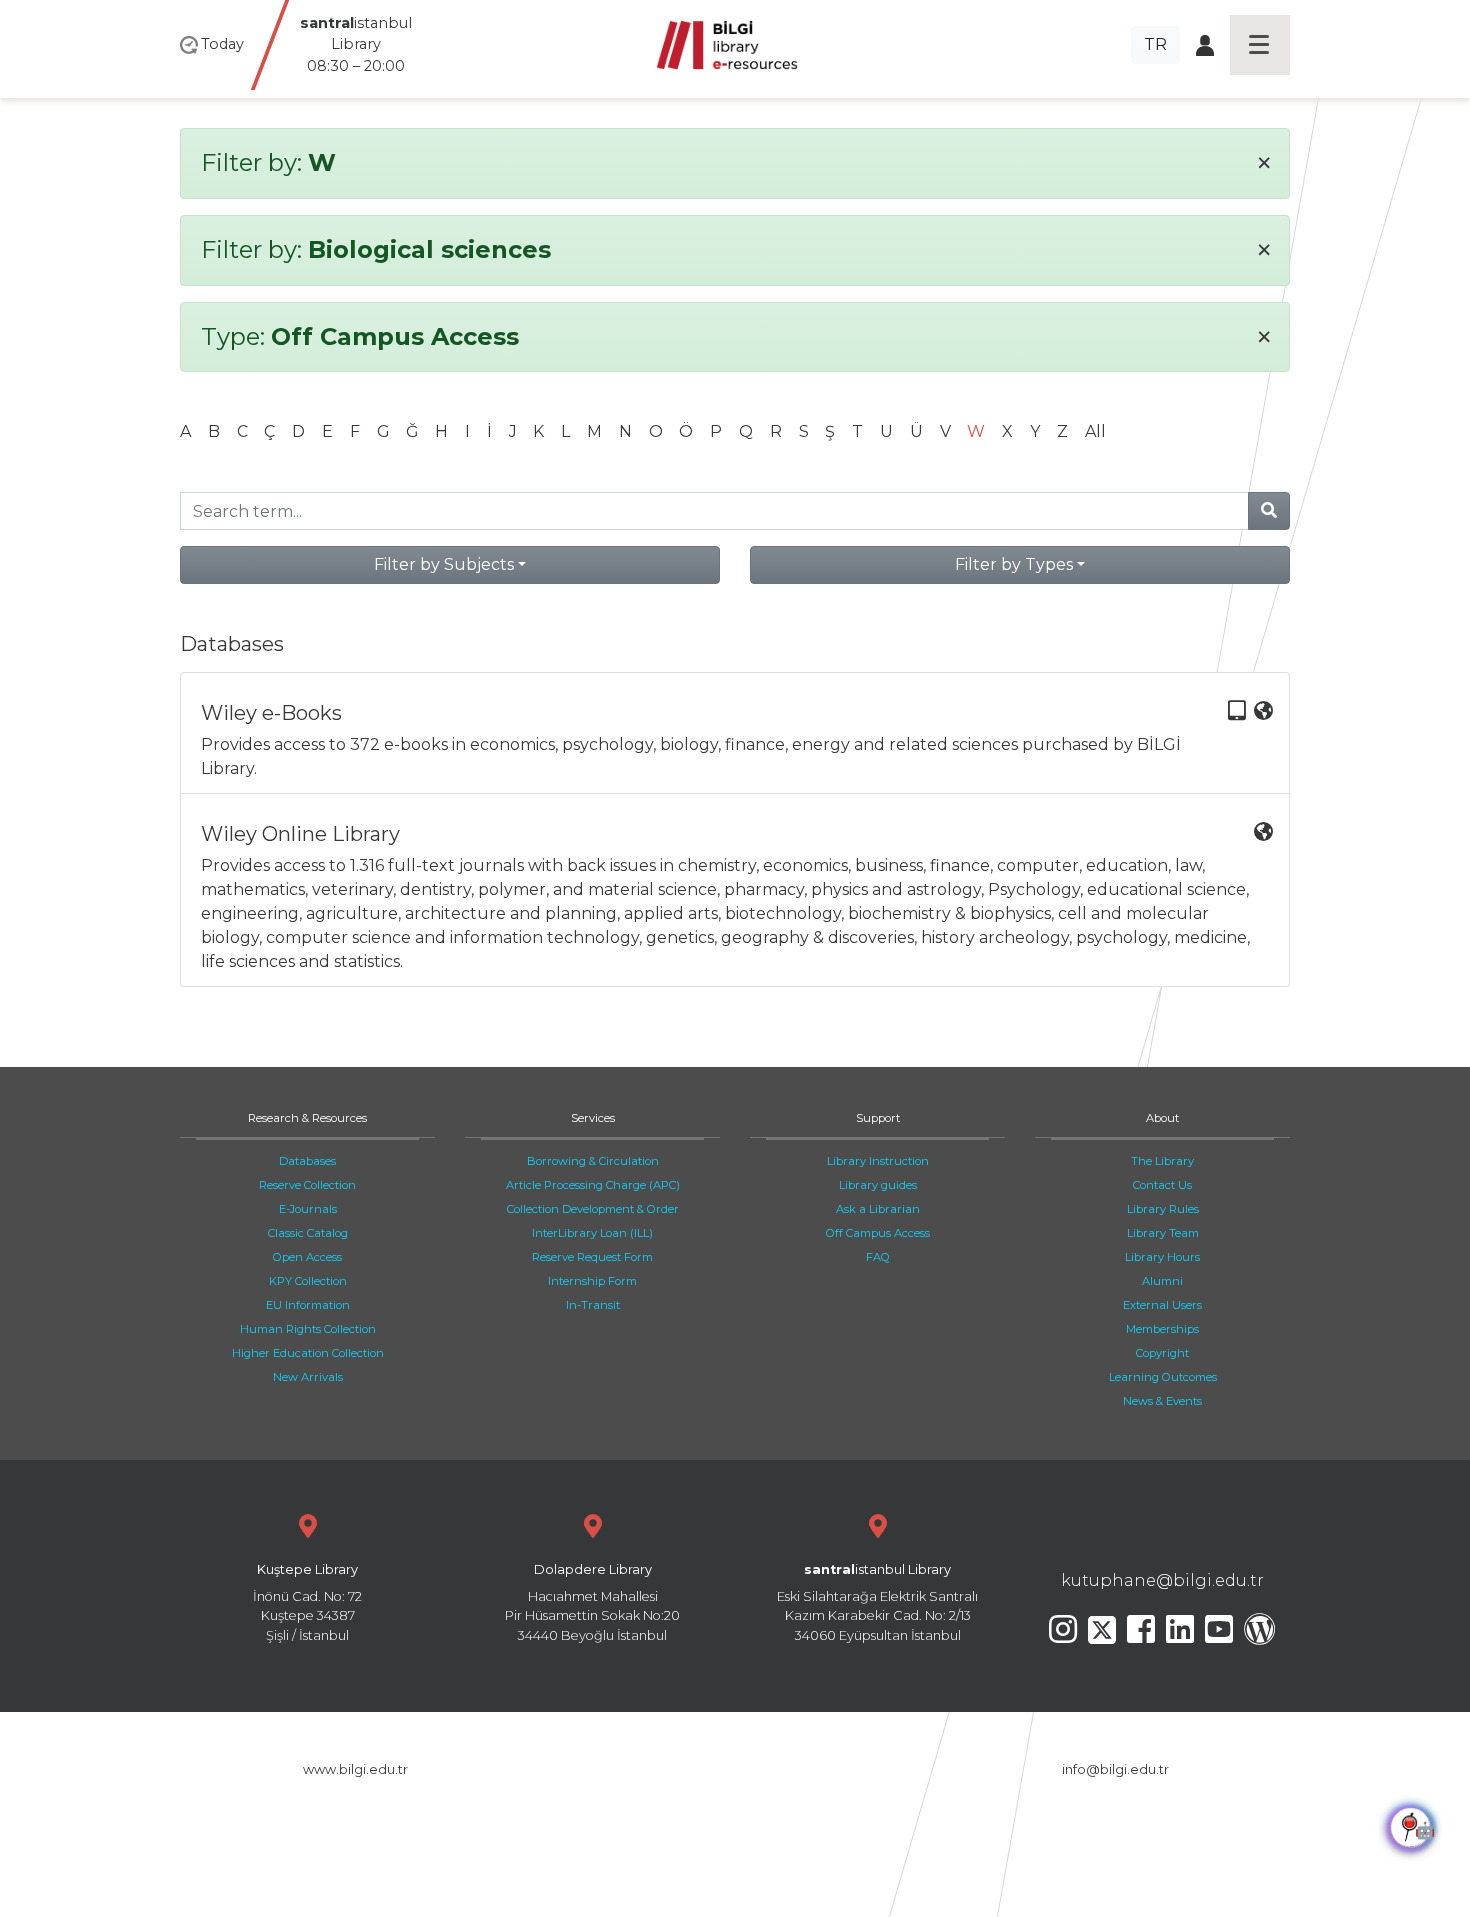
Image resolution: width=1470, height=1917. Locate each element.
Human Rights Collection (308, 1329)
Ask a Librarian (878, 1209)
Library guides (878, 1185)
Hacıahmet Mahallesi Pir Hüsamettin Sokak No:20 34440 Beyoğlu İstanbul (592, 1602)
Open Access (307, 1257)
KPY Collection (308, 1281)
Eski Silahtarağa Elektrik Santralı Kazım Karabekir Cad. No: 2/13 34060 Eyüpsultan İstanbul (877, 1602)
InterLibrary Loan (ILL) (592, 1233)
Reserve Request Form (592, 1257)
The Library (1162, 1161)
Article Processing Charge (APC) (593, 1185)
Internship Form (592, 1281)
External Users (1162, 1305)
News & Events (1162, 1401)
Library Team (1163, 1233)
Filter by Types (1014, 564)
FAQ (878, 1257)
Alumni (1162, 1281)
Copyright (1162, 1353)
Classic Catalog (308, 1233)
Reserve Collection (307, 1185)
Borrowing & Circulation (593, 1161)
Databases (307, 1161)
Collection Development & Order (593, 1209)
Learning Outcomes (1163, 1377)
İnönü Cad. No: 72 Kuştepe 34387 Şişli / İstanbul (307, 1602)
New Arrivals (308, 1377)
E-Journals (308, 1209)
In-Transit (593, 1305)
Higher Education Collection (308, 1353)
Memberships (1162, 1329)
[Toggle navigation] (1260, 45)
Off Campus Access (878, 1233)
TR (1155, 44)
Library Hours (1162, 1257)
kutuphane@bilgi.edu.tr (1162, 1580)
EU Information (308, 1305)
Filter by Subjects (444, 564)
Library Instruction (878, 1161)
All (1095, 431)
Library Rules (1163, 1209)
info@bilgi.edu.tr (1115, 1769)
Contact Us (1162, 1185)
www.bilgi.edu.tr (355, 1769)
